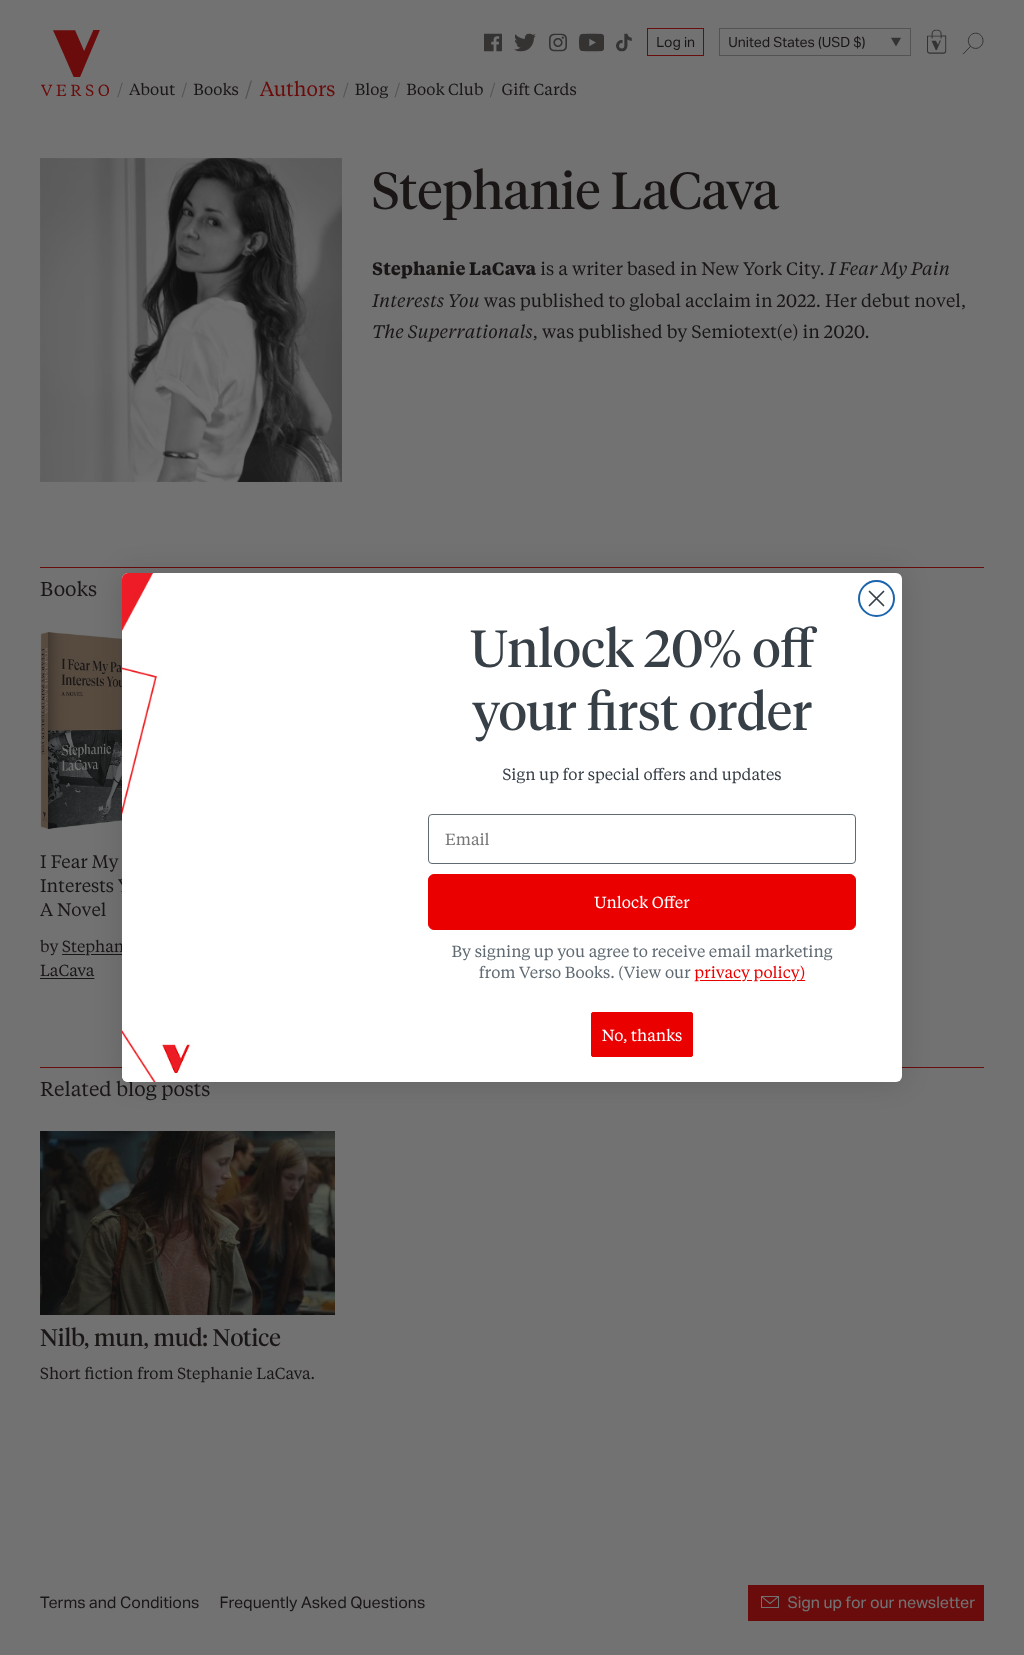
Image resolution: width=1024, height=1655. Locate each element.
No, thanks (642, 1034)
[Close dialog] (876, 598)
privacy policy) (749, 971)
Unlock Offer (641, 901)
